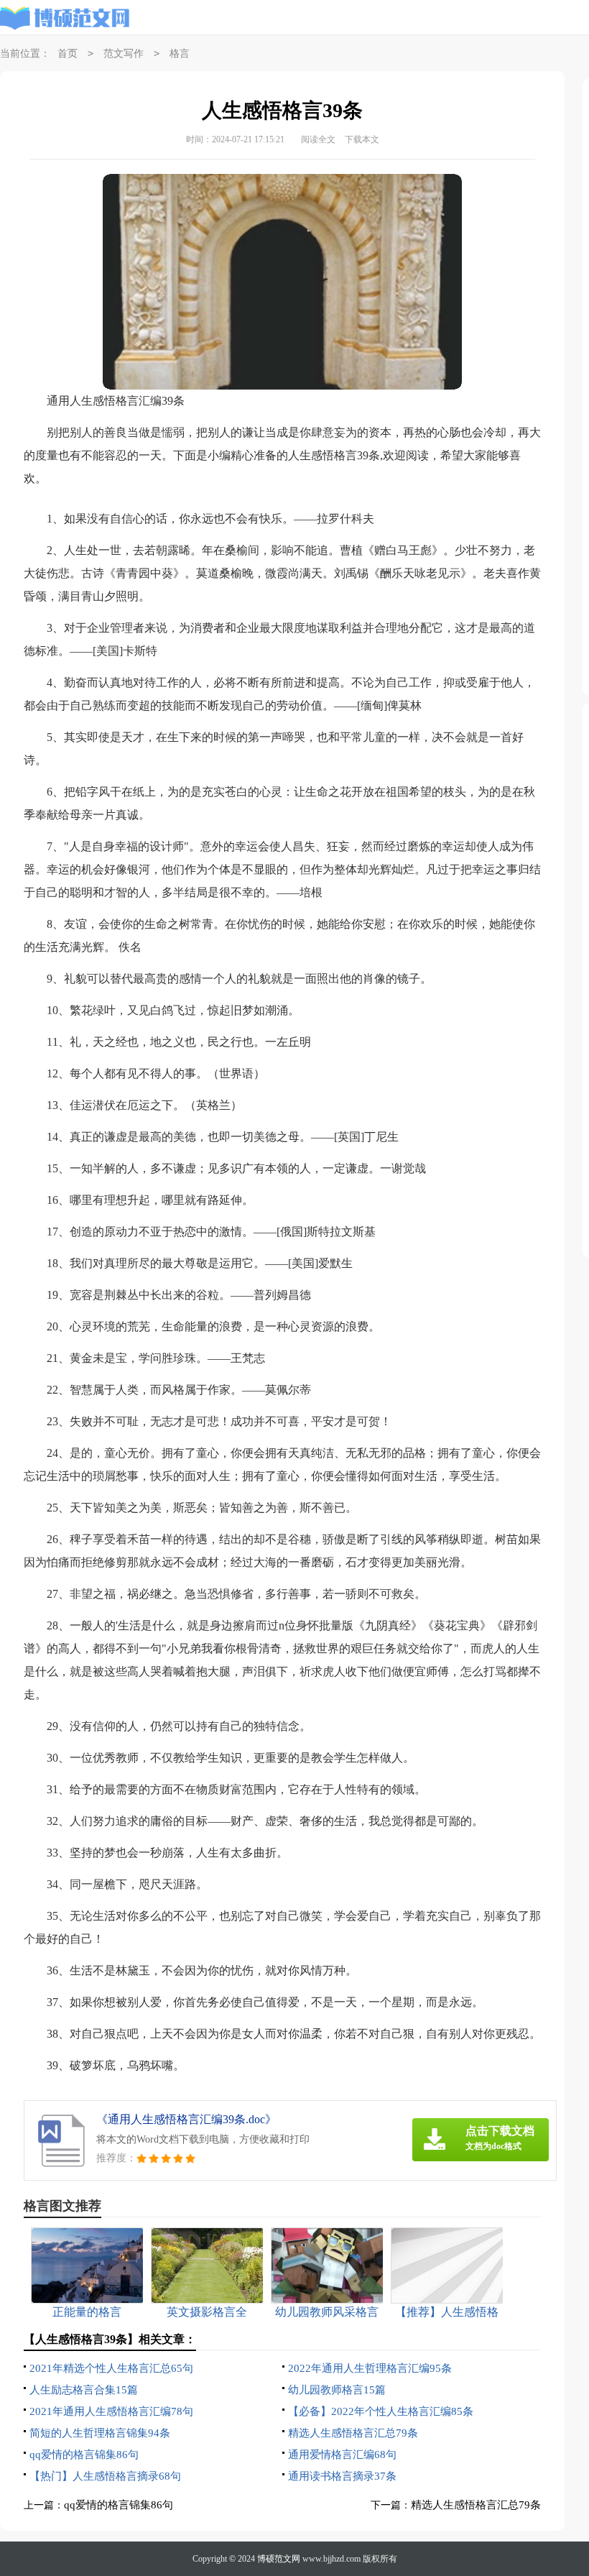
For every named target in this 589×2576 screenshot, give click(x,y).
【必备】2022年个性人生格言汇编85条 (381, 2411)
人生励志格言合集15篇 (84, 2390)
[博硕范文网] (65, 18)
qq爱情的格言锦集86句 (84, 2455)
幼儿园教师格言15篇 (337, 2390)
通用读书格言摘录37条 (342, 2476)
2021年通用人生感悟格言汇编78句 (111, 2411)
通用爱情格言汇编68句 (342, 2455)
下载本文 (362, 139)
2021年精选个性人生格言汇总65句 (111, 2368)
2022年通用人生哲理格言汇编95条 (370, 2368)
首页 (68, 54)
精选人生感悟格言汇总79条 (353, 2433)
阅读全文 (318, 139)
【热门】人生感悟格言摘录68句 (105, 2476)
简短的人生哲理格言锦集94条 (100, 2433)
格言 (180, 54)
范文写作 (124, 54)
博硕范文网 (279, 2559)
